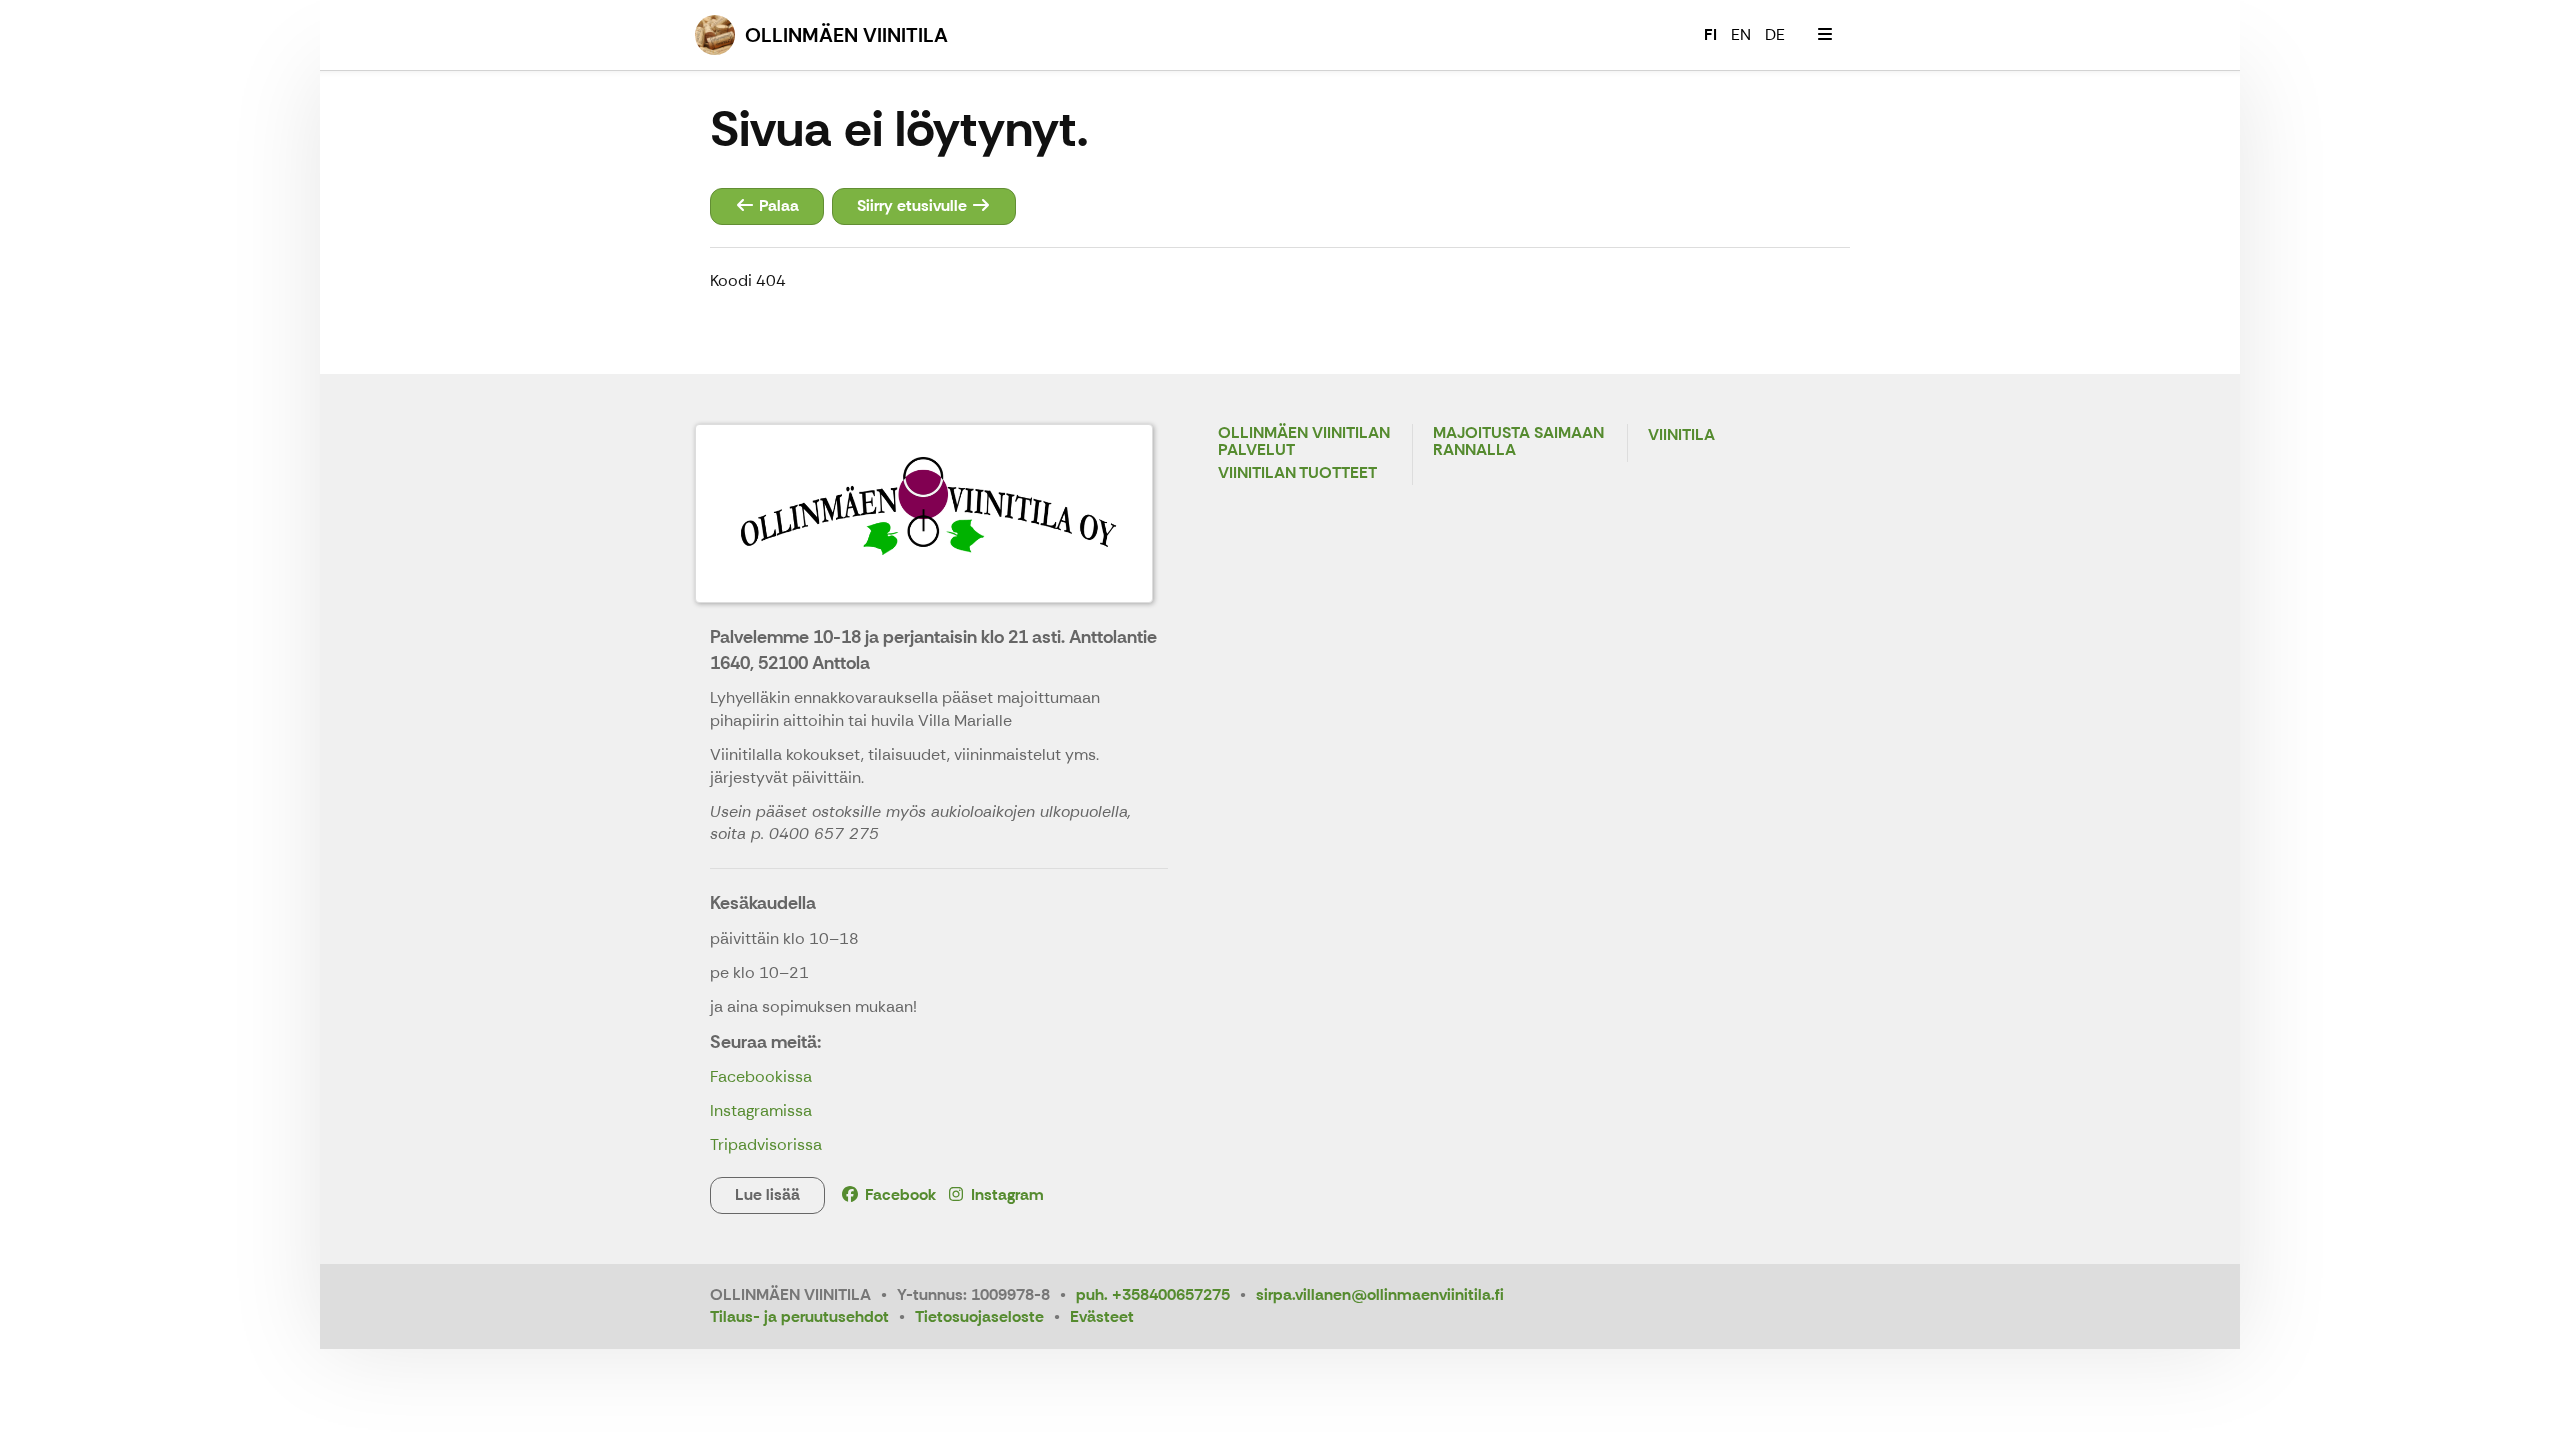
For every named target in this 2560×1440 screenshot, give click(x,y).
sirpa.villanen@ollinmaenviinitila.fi (1380, 1294)
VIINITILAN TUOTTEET (1297, 473)
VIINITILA (1681, 435)
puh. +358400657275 (1153, 1294)
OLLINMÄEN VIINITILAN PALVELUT (1304, 442)
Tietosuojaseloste (979, 1316)
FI (1710, 34)
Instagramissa (761, 1110)
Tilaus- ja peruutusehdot (799, 1316)
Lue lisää (767, 1194)
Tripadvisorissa (766, 1144)
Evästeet (1102, 1316)
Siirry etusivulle (914, 205)
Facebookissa (761, 1076)
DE (1775, 34)
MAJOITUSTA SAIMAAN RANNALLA (1518, 442)
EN (1741, 34)
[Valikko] (1825, 35)
